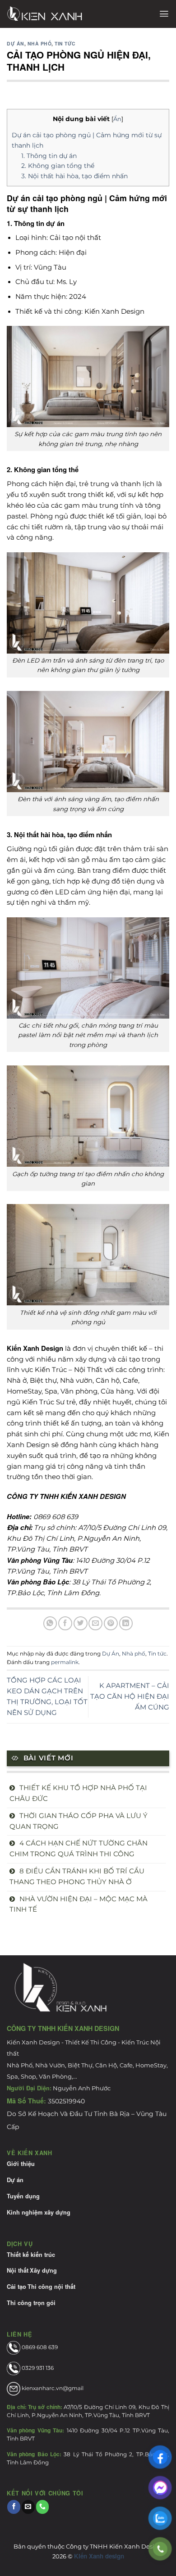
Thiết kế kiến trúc (31, 2255)
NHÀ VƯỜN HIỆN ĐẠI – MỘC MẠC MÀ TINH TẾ (79, 1904)
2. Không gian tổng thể (58, 166)
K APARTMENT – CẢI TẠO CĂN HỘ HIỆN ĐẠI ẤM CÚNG (130, 1696)
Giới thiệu (21, 2164)
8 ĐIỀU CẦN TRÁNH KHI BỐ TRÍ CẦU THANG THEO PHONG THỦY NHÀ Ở (77, 1877)
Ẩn (117, 119)
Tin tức (65, 43)
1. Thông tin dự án (49, 156)
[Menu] (164, 14)
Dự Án (16, 43)
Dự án (15, 2180)
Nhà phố (40, 43)
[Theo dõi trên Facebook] (14, 2507)
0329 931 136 (38, 2368)
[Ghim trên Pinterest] (111, 1623)
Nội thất (18, 2270)
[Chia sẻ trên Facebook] (65, 1623)
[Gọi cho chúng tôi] (43, 2507)
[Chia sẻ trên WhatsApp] (50, 1623)
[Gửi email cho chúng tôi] (28, 2507)
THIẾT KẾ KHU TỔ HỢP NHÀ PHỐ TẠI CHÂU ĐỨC (78, 1793)
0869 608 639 (40, 2347)
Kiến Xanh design (99, 2556)
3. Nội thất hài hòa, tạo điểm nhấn (74, 176)
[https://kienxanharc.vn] (65, 14)
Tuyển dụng (23, 2196)
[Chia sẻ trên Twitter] (81, 1623)
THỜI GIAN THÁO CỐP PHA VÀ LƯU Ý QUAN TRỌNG (79, 1821)
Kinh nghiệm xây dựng (39, 2212)
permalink (65, 1662)
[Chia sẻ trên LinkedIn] (126, 1623)
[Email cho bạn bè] (95, 1623)
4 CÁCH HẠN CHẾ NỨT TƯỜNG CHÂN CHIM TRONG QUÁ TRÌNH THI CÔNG (79, 1849)
